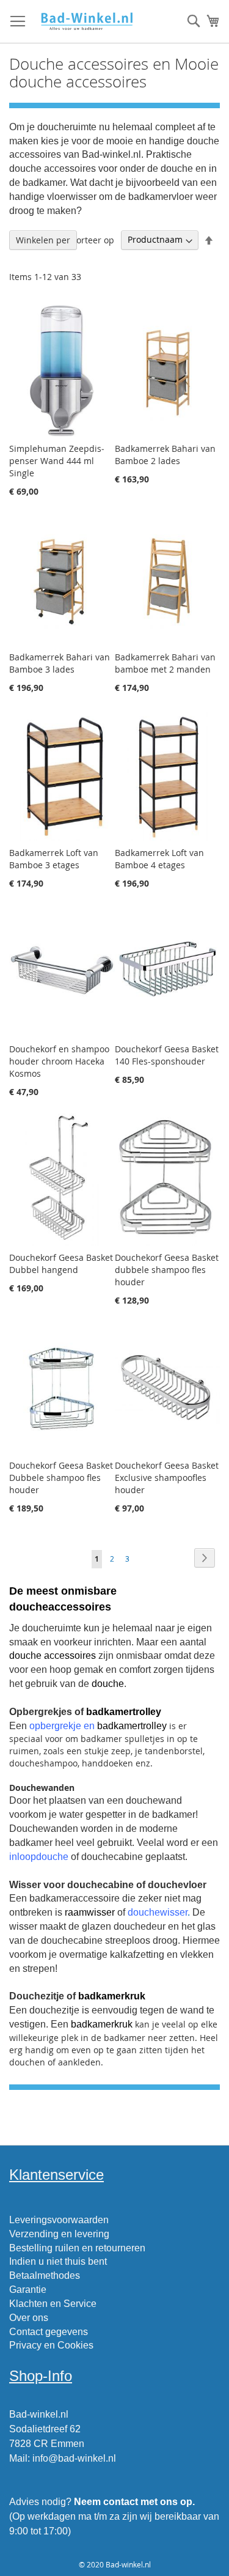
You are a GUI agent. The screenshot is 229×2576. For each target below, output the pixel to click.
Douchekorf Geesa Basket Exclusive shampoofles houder (167, 1478)
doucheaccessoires (60, 1607)
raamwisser (90, 1912)
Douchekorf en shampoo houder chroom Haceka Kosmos (59, 1061)
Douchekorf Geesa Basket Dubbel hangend (61, 1264)
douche (25, 1655)
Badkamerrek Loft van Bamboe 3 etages (54, 859)
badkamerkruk (112, 1996)
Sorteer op (93, 239)
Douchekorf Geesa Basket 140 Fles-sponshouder (167, 1055)
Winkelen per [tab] (43, 240)
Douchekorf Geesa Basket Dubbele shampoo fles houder (61, 1478)
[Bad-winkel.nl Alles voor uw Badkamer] (86, 22)
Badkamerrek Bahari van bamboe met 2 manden (165, 663)
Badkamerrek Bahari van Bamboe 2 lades (165, 455)
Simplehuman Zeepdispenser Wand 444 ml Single (57, 461)
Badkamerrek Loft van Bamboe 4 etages (159, 859)
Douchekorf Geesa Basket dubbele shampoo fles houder (167, 1270)
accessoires (70, 1655)
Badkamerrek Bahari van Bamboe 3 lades (60, 663)
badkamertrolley (124, 1712)
